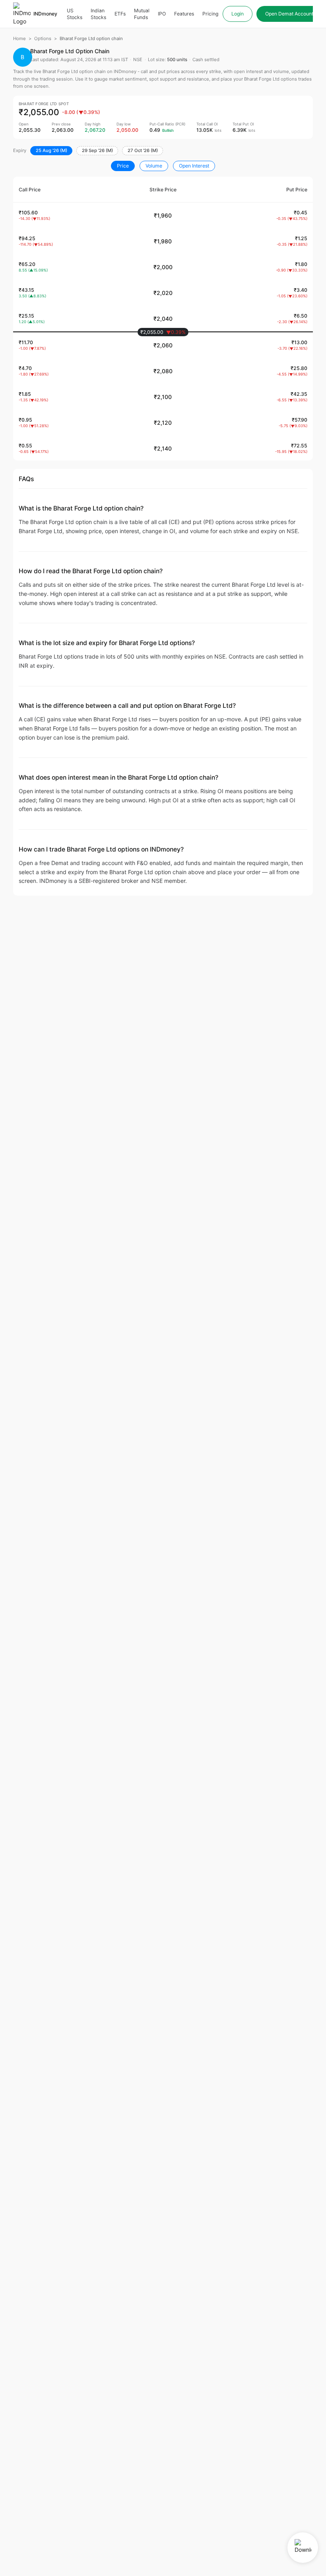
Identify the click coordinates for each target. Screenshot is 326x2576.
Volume (154, 166)
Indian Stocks (98, 14)
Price (123, 166)
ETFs (120, 14)
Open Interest (194, 166)
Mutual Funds (142, 14)
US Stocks (75, 14)
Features (184, 14)
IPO (162, 14)
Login (238, 14)
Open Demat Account (289, 14)
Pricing (210, 14)
